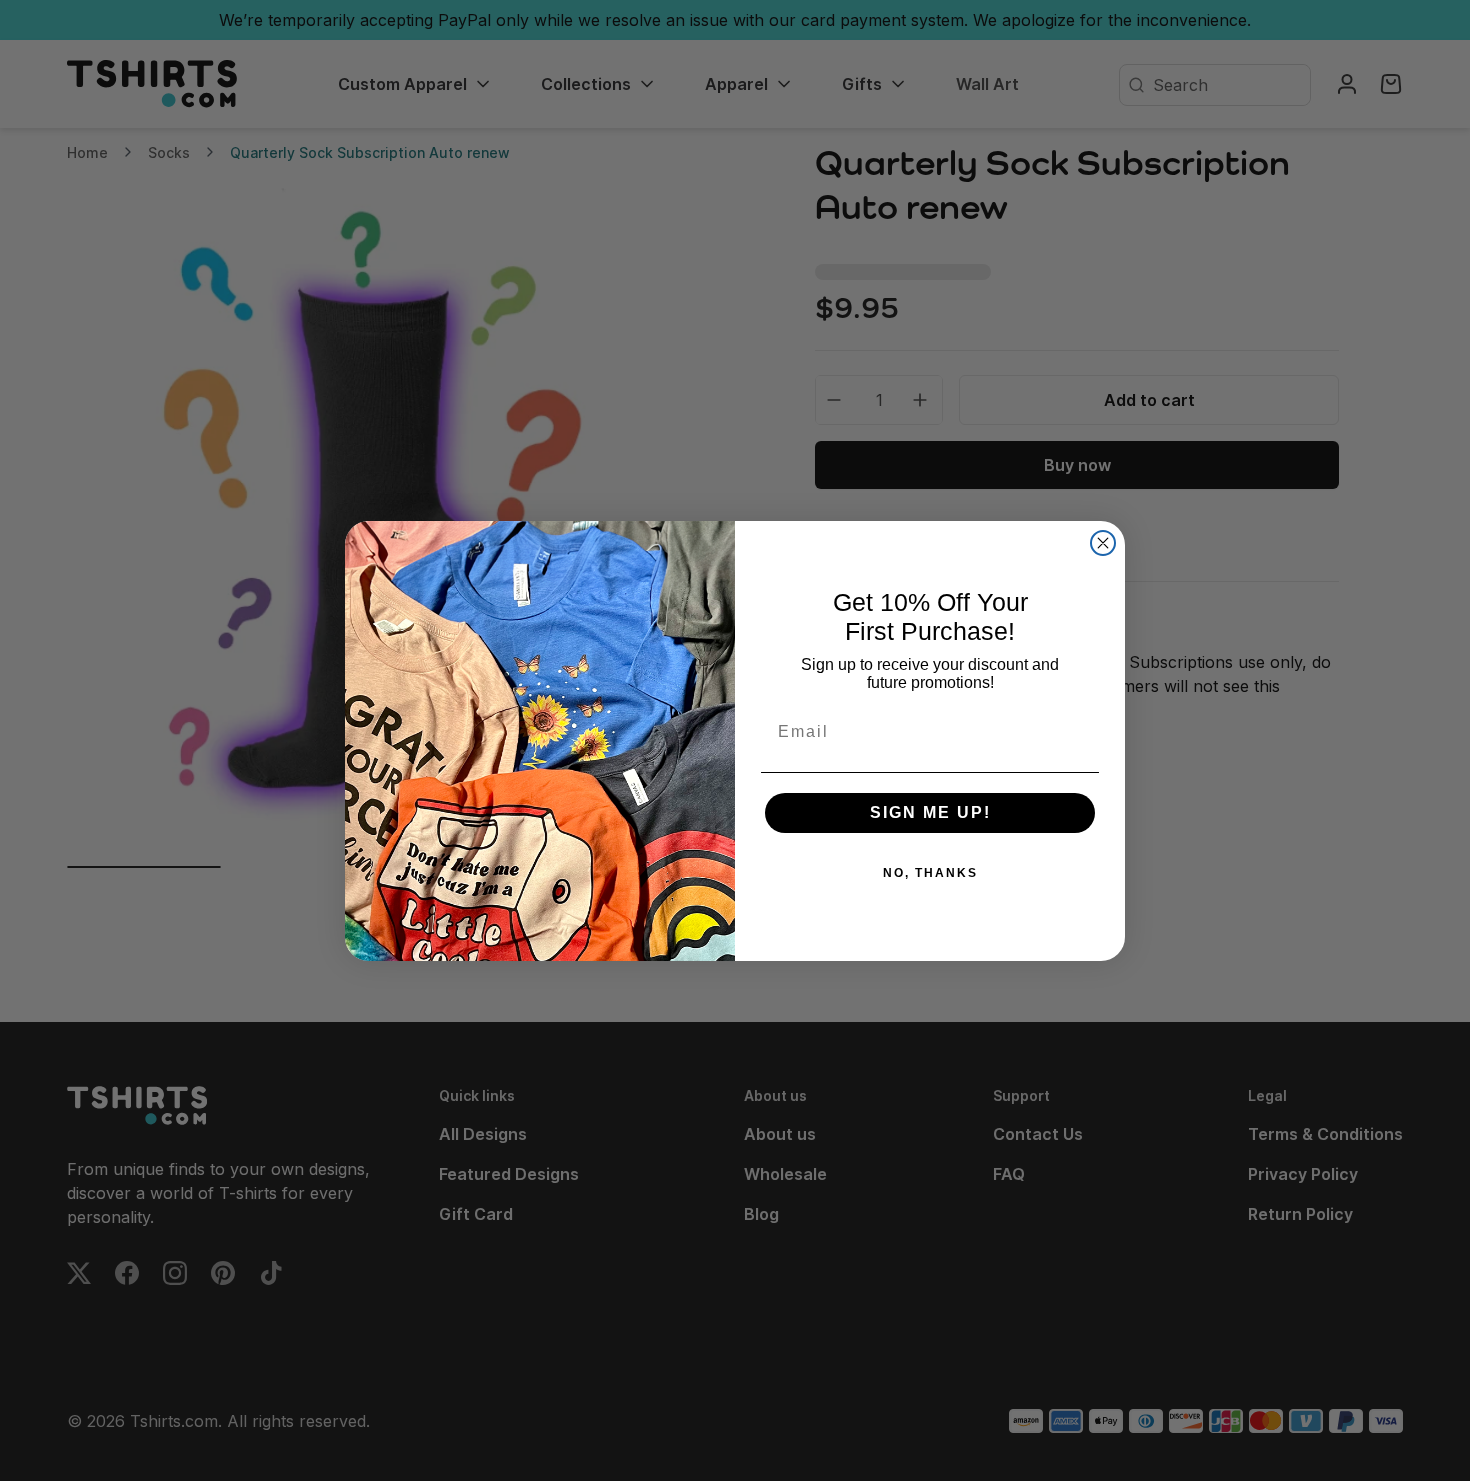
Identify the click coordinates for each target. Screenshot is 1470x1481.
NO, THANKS (930, 873)
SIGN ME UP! (930, 812)
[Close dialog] (1103, 543)
